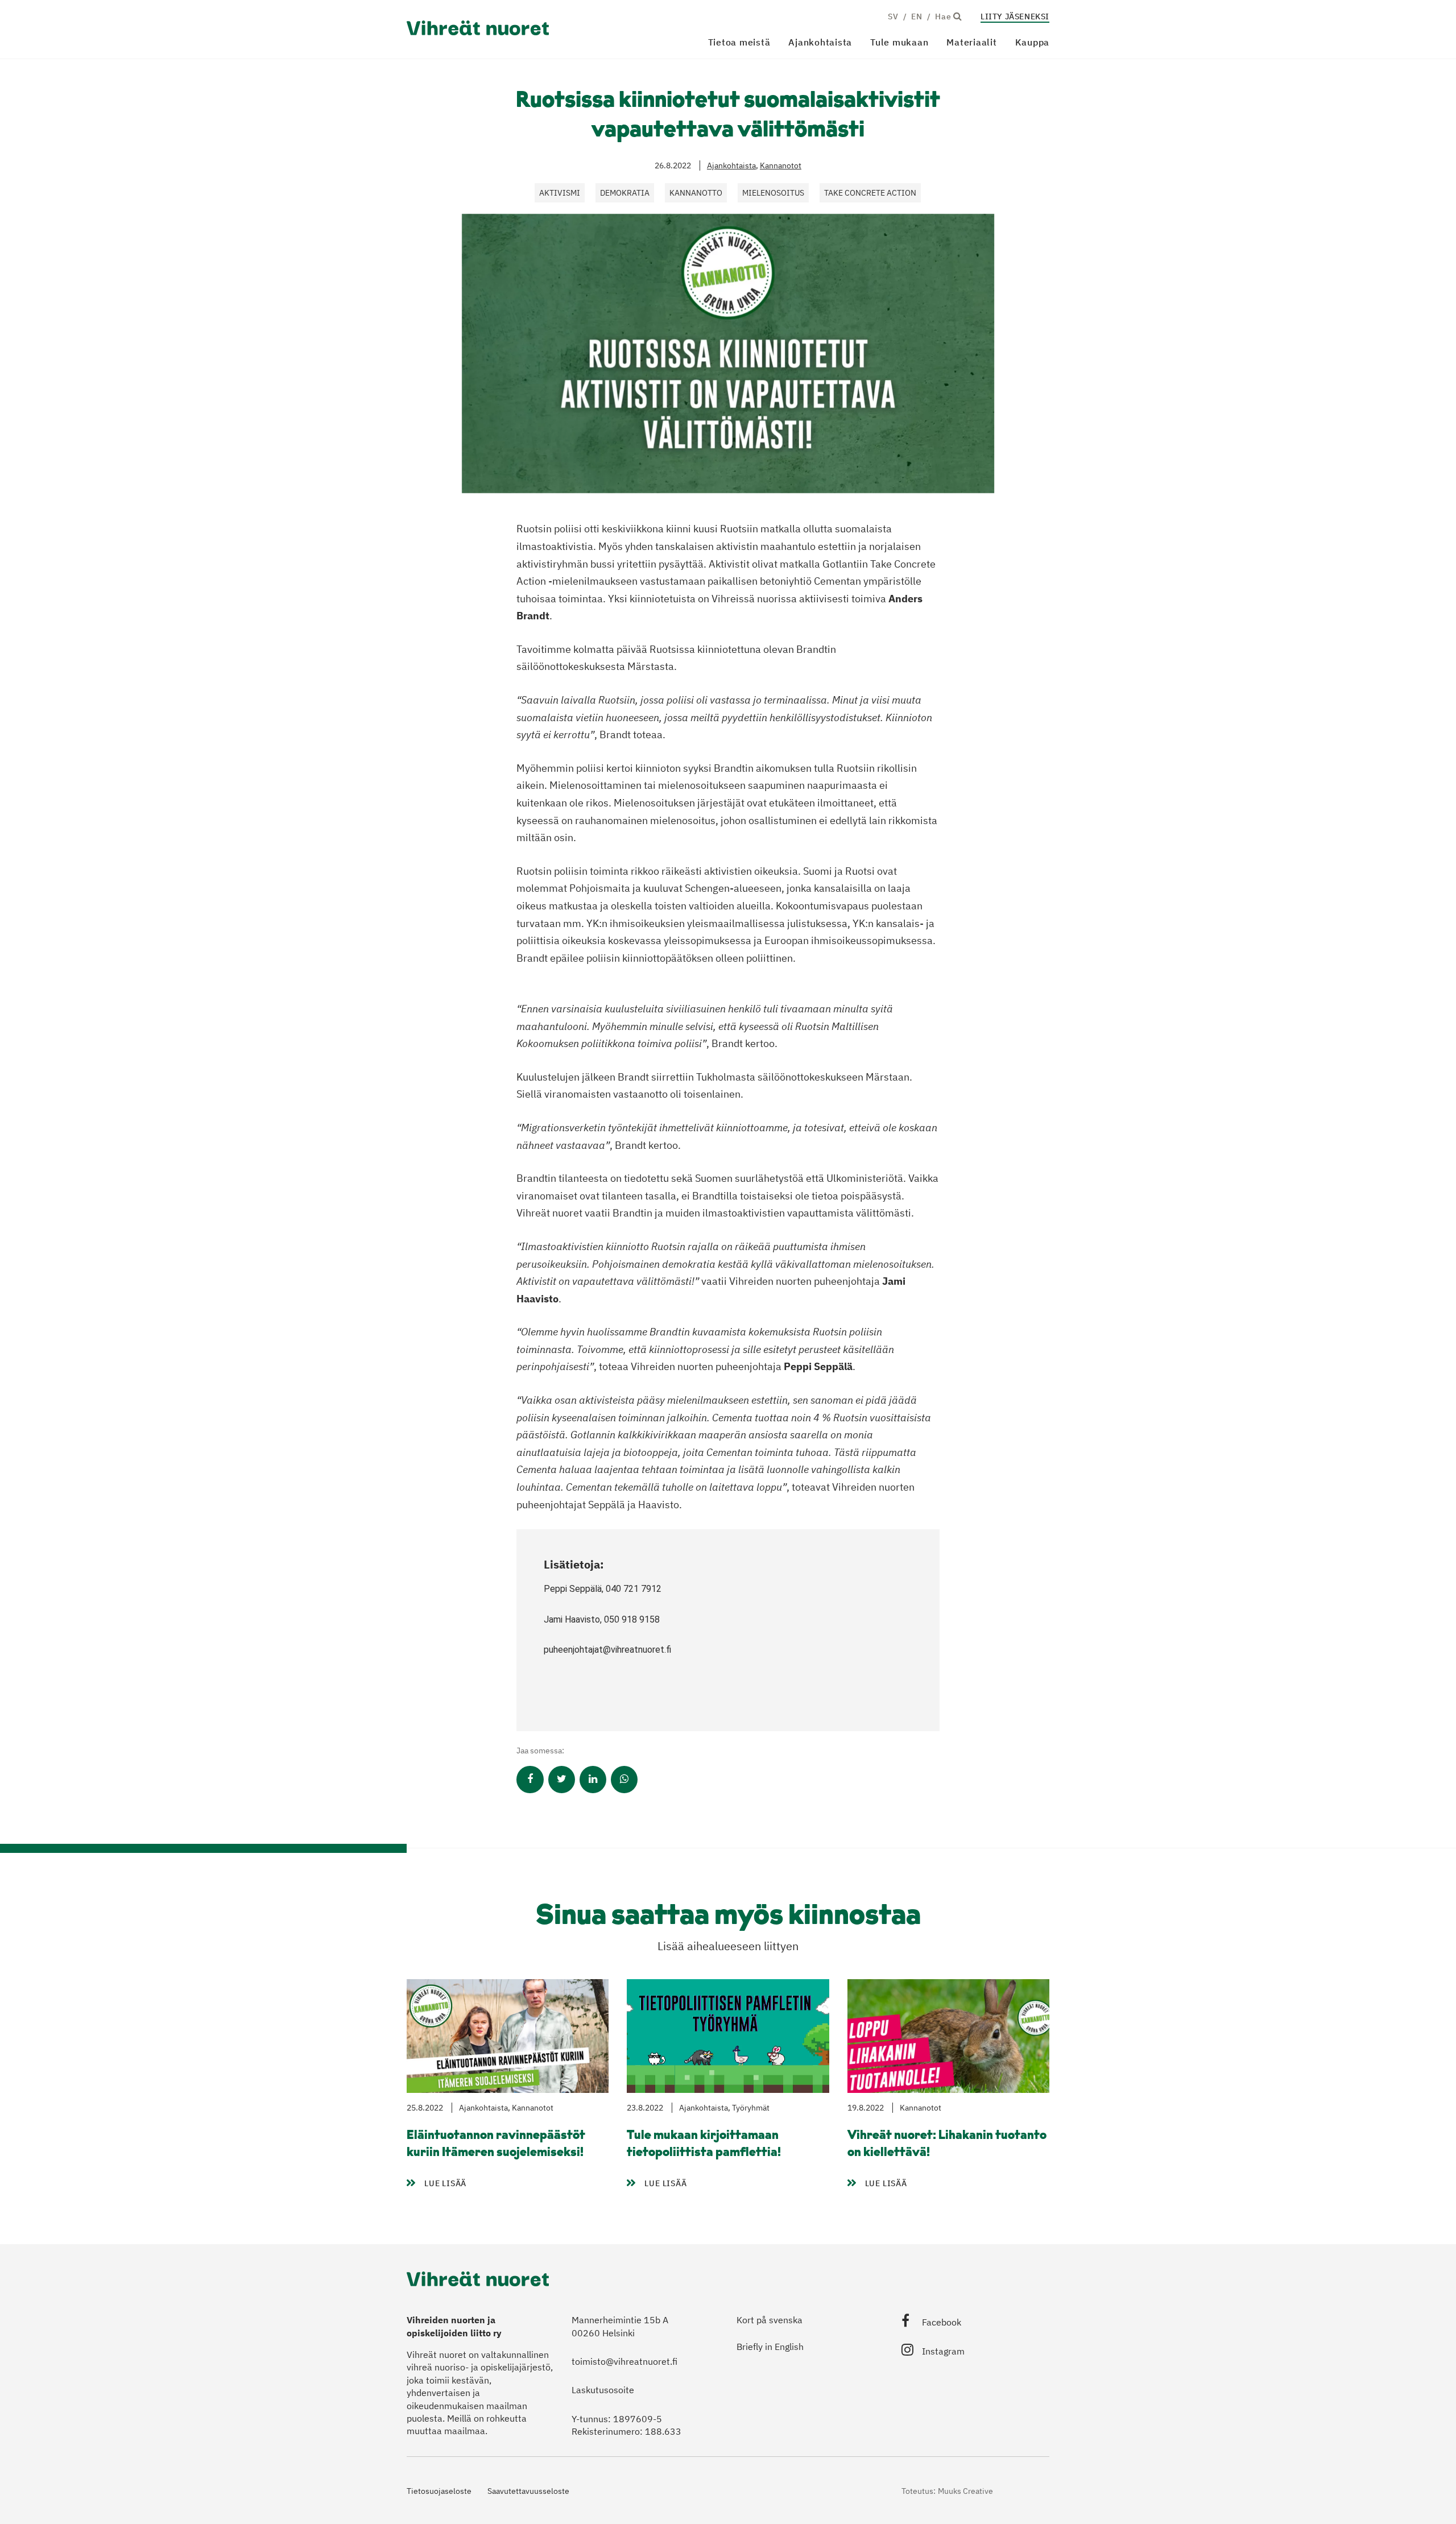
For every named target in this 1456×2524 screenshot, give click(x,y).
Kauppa (1033, 42)
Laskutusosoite (603, 2390)
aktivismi (560, 193)
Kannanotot (781, 165)
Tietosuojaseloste (439, 2491)
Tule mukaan (899, 42)
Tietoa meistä (739, 42)
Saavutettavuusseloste (528, 2491)
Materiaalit (971, 42)
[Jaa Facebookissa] (530, 1780)
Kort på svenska (770, 2320)
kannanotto (696, 193)
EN (917, 16)
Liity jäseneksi (1015, 16)
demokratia (625, 193)
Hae (944, 16)
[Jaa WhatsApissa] (624, 1780)
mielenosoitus (773, 193)
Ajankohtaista (820, 42)
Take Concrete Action (870, 193)
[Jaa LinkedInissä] (593, 1780)
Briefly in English (770, 2347)
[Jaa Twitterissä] (562, 1780)
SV (893, 16)
